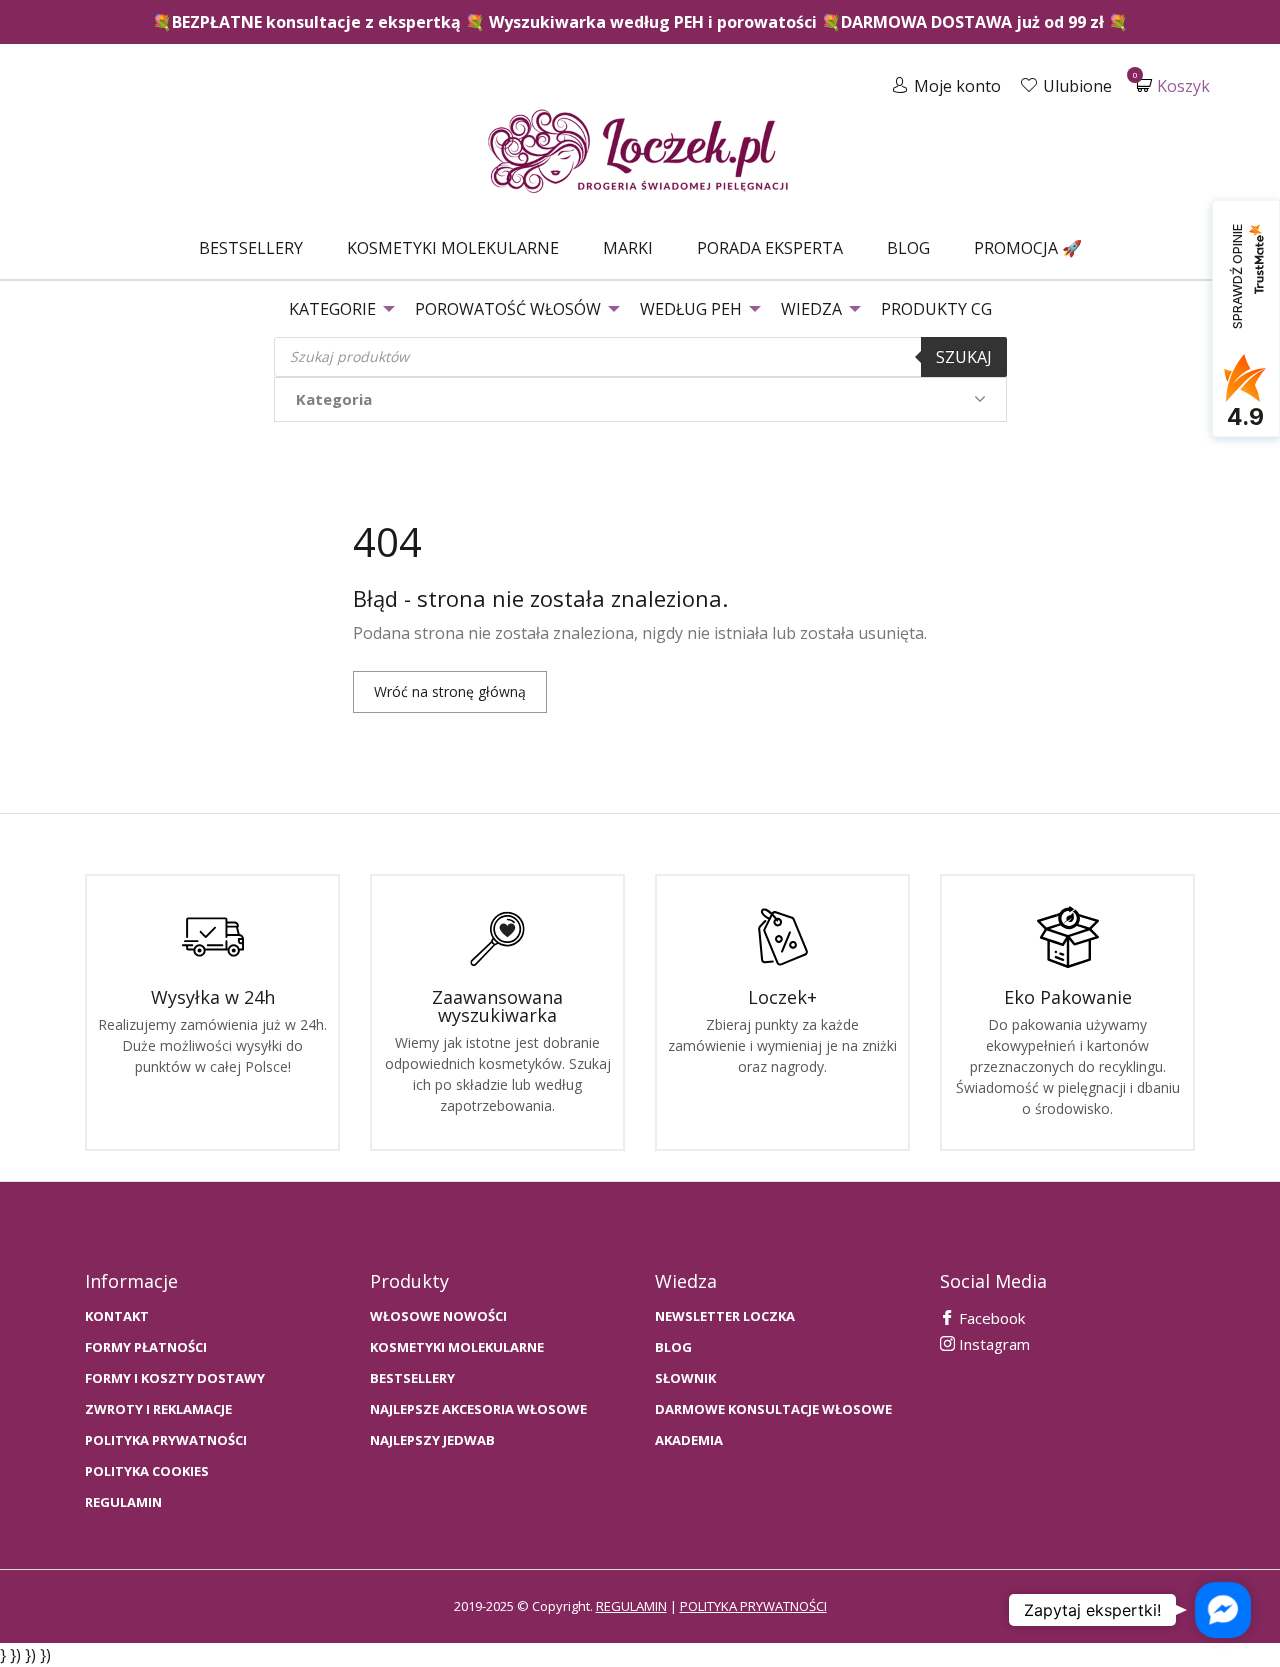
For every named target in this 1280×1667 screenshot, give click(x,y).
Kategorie (332, 309)
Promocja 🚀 (1028, 248)
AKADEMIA (689, 1440)
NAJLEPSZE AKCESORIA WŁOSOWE (478, 1409)
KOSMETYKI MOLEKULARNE (457, 1347)
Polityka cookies (147, 1471)
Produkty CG (936, 309)
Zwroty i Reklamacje (158, 1409)
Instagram (992, 1344)
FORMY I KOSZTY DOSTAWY (175, 1378)
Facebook (990, 1318)
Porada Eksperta (770, 248)
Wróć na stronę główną (450, 691)
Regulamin (123, 1502)
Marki (628, 248)
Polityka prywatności (166, 1440)
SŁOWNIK (685, 1378)
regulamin (631, 1606)
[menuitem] (251, 248)
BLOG (673, 1347)
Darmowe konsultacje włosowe (773, 1409)
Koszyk (1173, 85)
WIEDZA (811, 309)
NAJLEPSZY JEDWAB (432, 1440)
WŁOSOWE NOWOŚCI (438, 1316)
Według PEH (691, 309)
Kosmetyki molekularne (453, 248)
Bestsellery (251, 248)
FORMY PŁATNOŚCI (146, 1347)
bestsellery (412, 1378)
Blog (908, 248)
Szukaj (964, 357)
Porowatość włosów (508, 309)
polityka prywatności (753, 1606)
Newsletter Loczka (725, 1316)
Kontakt (117, 1316)
